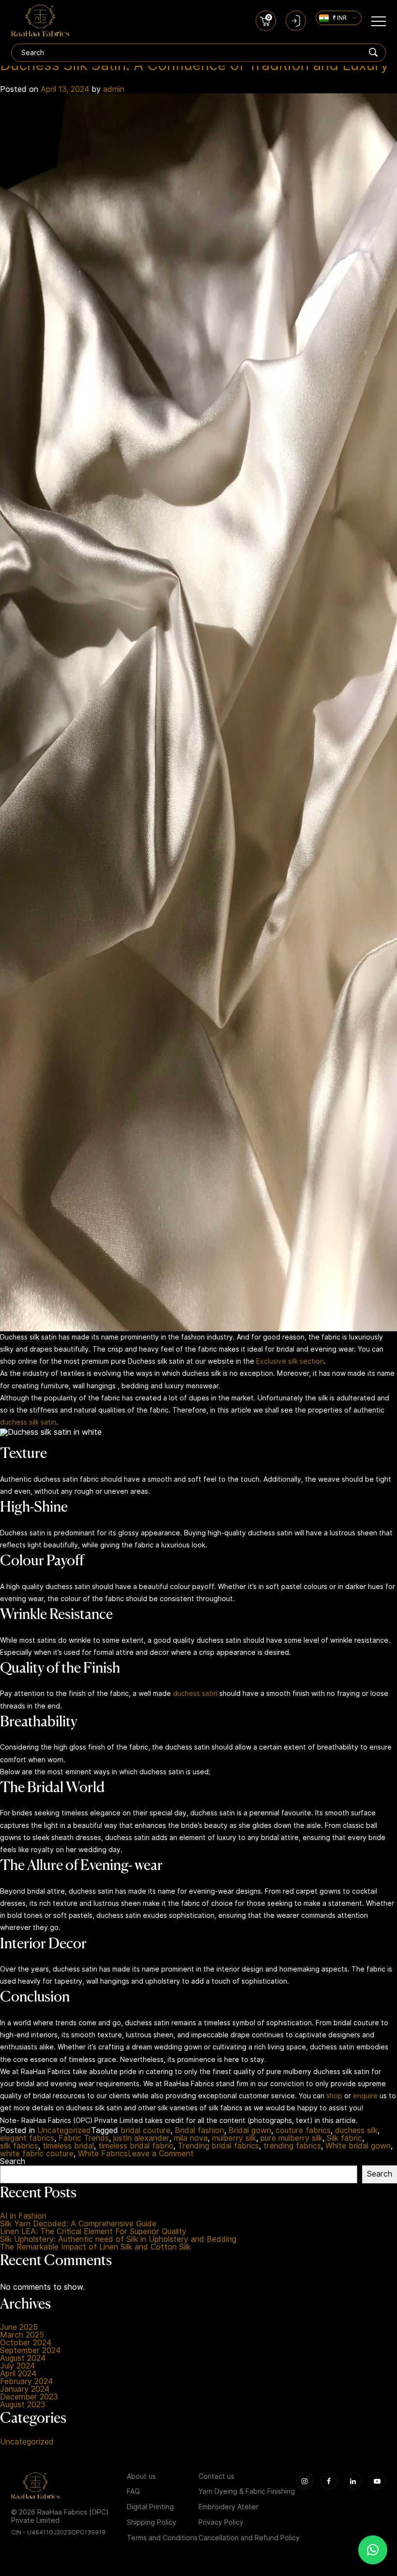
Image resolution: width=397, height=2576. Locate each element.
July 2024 (17, 2366)
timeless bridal (68, 2146)
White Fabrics (103, 2154)
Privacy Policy (221, 2522)
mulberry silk (234, 2138)
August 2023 (23, 2405)
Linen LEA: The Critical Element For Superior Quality (93, 2232)
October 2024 (26, 2343)
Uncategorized (64, 2131)
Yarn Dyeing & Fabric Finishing (247, 2491)
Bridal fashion (199, 2131)
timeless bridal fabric (136, 2146)
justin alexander (141, 2138)
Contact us (216, 2476)
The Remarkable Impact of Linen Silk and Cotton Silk (95, 2247)
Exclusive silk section (290, 1361)
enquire (365, 2096)
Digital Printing (150, 2507)
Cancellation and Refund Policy (249, 2538)
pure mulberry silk (291, 2138)
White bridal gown (358, 2146)
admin (114, 89)
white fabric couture (37, 2154)
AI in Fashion (23, 2216)
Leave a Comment (161, 2154)
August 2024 (23, 2358)
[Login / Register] (296, 21)
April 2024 (18, 2374)
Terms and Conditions (162, 2538)
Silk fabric (344, 2138)
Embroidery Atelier (229, 2507)
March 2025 (22, 2335)
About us (141, 2476)
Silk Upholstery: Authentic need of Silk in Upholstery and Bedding (118, 2239)
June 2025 (19, 2327)
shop (334, 2096)
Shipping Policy (152, 2522)
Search (13, 2162)
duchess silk (356, 2131)
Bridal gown (250, 2131)
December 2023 (29, 2397)
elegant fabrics (27, 2138)
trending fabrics (292, 2146)
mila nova (191, 2138)
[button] (373, 2550)
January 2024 (25, 2389)
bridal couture (145, 2131)
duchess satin (195, 1693)
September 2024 (30, 2351)
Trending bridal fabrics (218, 2146)
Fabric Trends (84, 2138)
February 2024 (26, 2382)
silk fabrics (19, 2146)
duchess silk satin (28, 1422)
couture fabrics (303, 2131)
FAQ (133, 2491)
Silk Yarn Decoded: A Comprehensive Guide (78, 2224)
